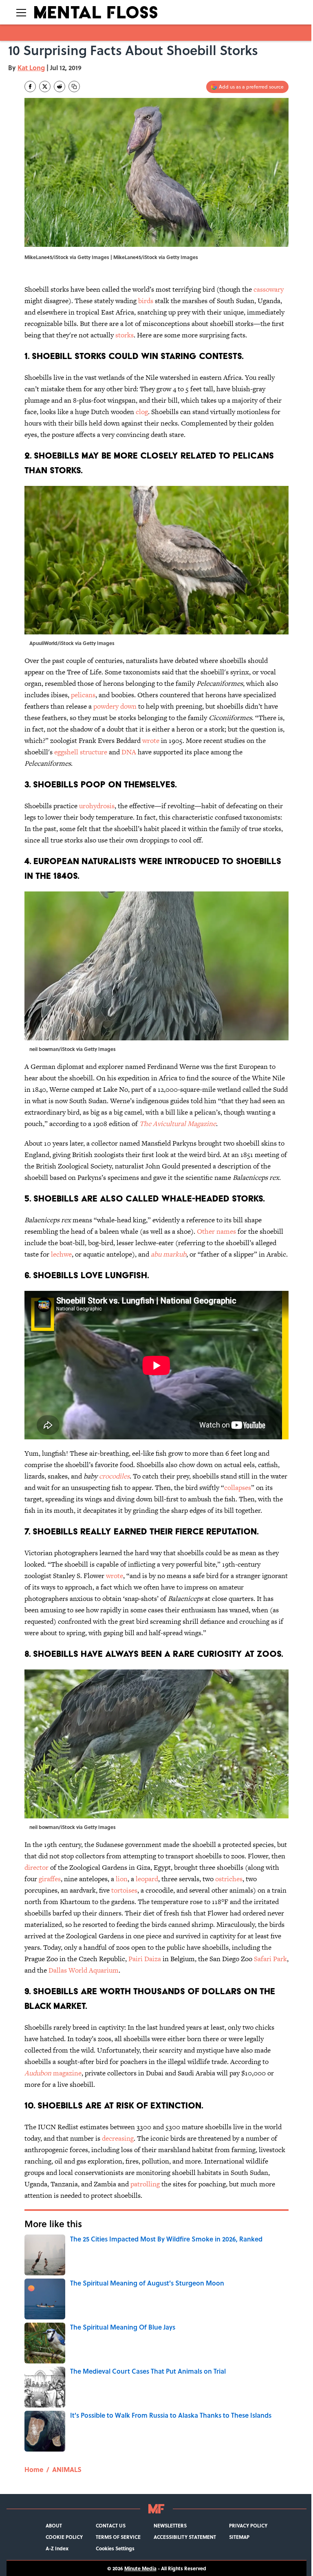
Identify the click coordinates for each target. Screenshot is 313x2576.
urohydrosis (97, 806)
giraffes (50, 1879)
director (36, 1867)
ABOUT (54, 2525)
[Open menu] (21, 12)
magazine (53, 2073)
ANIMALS (67, 2469)
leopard (147, 1879)
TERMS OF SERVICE (118, 2537)
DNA (129, 752)
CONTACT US (111, 2525)
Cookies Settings (115, 2548)
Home (34, 2469)
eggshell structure (81, 752)
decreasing (118, 2138)
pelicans (83, 695)
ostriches (229, 1879)
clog (142, 412)
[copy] (74, 86)
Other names (216, 1231)
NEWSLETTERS (170, 2525)
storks (125, 335)
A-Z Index (57, 2548)
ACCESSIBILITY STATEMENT (185, 2537)
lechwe (61, 1254)
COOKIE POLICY (64, 2537)
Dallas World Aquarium (84, 1970)
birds (146, 301)
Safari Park (270, 1959)
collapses (238, 1488)
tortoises (124, 1890)
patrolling (145, 2184)
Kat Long (31, 68)
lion (122, 1879)
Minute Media (140, 2568)
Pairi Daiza (145, 1959)
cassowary (269, 289)
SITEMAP (239, 2537)
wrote (151, 740)
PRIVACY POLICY (248, 2525)
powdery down (115, 706)
